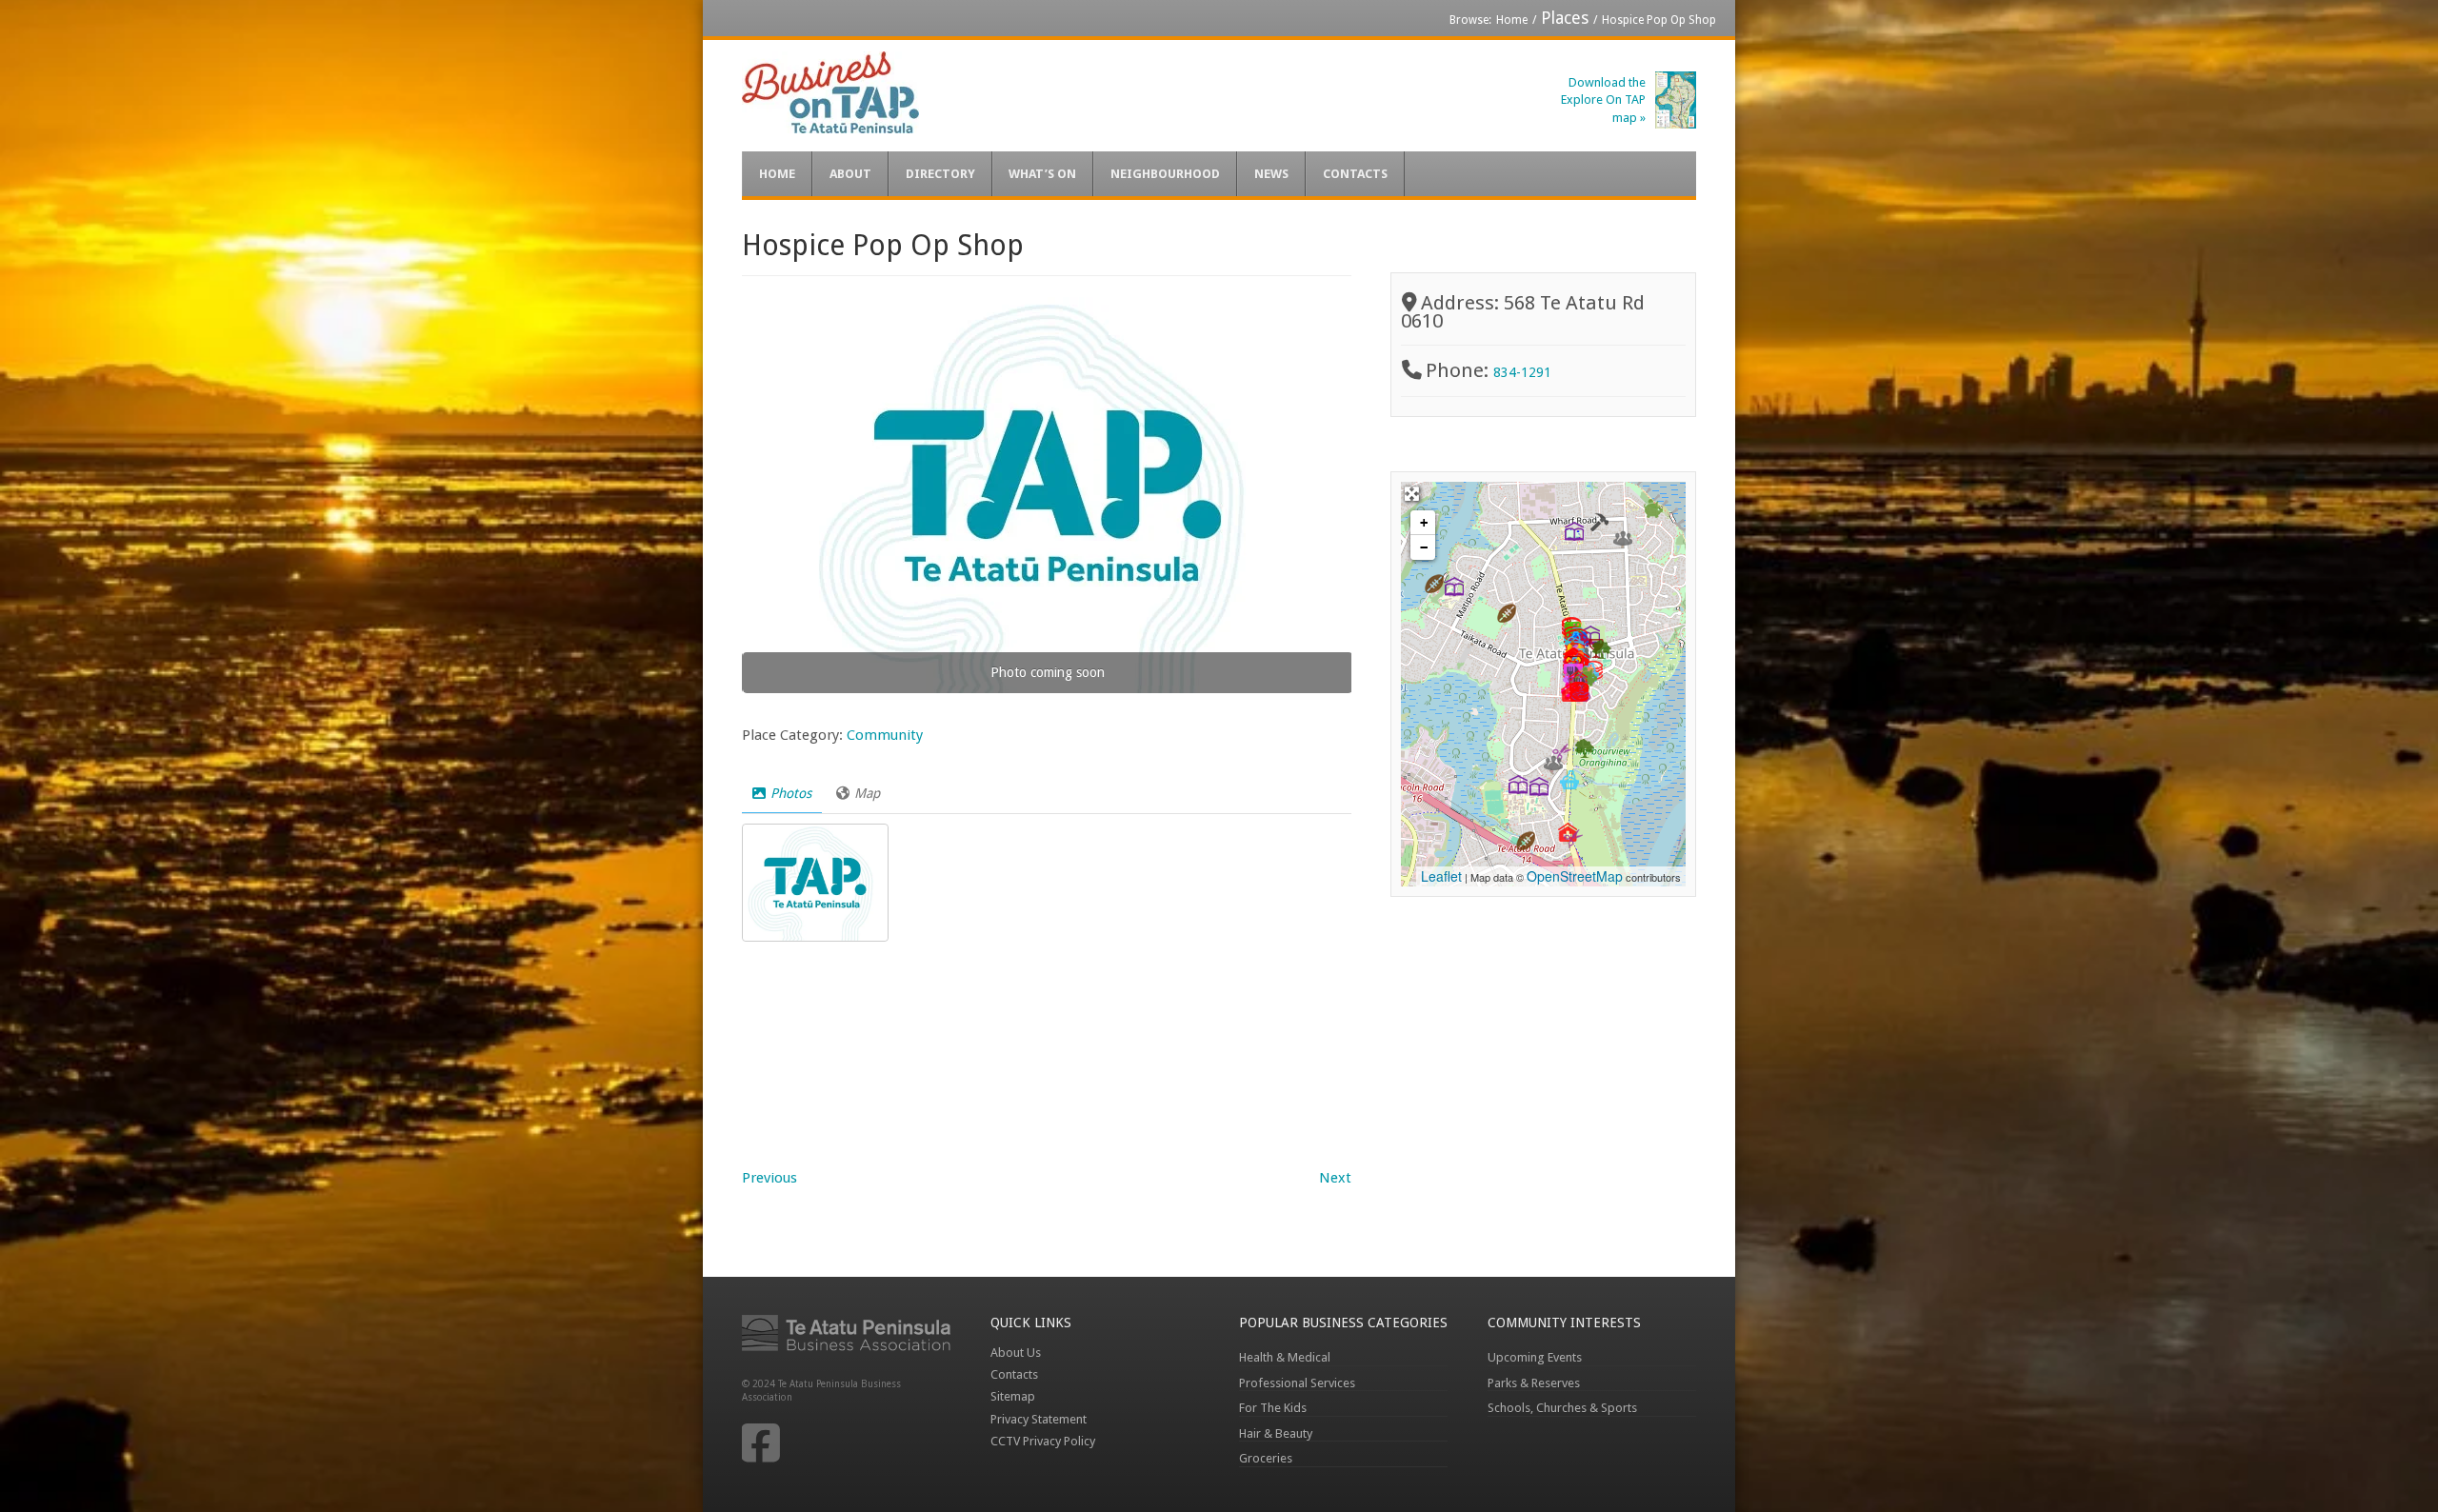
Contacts (1355, 174)
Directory (940, 174)
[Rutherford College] (1518, 785)
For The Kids (1273, 1408)
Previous (769, 1178)
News (1271, 174)
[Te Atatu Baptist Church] (1553, 763)
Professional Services (1297, 1383)
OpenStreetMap (1575, 876)
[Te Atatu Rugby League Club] (1526, 841)
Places (1565, 18)
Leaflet (1441, 876)
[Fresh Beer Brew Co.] (1569, 780)
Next (1335, 1178)
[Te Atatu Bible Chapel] (1623, 538)
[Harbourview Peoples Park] (1585, 748)
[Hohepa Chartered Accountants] (1653, 508)
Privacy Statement (1039, 1419)
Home (1512, 20)
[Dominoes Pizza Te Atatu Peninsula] (1579, 692)
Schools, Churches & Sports (1562, 1408)
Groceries (1266, 1458)
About (850, 174)
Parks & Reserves (1534, 1383)
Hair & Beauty (1276, 1433)
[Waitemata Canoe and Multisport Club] (1434, 584)
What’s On (1042, 174)
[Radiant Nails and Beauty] (1573, 839)
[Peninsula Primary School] (1574, 531)
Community (885, 735)
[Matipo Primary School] (1454, 587)
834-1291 (1522, 372)
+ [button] (1424, 523)
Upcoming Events (1535, 1357)
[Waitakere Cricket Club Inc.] (1507, 613)
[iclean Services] (1599, 522)
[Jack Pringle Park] (1602, 649)
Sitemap (1013, 1396)
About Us (1016, 1353)
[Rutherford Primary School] (1539, 786)
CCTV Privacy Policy (1043, 1441)
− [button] (1424, 547)
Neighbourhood (1165, 174)
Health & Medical (1285, 1357)
